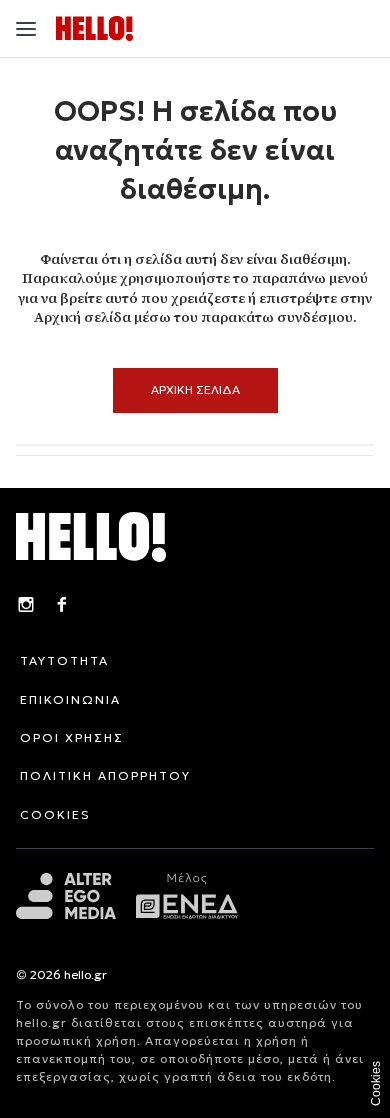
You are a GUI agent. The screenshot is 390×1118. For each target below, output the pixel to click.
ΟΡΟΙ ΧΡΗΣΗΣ (72, 737)
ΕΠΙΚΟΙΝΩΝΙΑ (70, 699)
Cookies (376, 1083)
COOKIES (55, 814)
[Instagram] (26, 607)
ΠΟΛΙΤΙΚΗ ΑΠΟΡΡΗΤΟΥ (105, 775)
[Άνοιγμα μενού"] (26, 29)
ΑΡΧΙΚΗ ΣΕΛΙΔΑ (195, 389)
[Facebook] (62, 607)
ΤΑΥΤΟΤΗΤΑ (64, 660)
